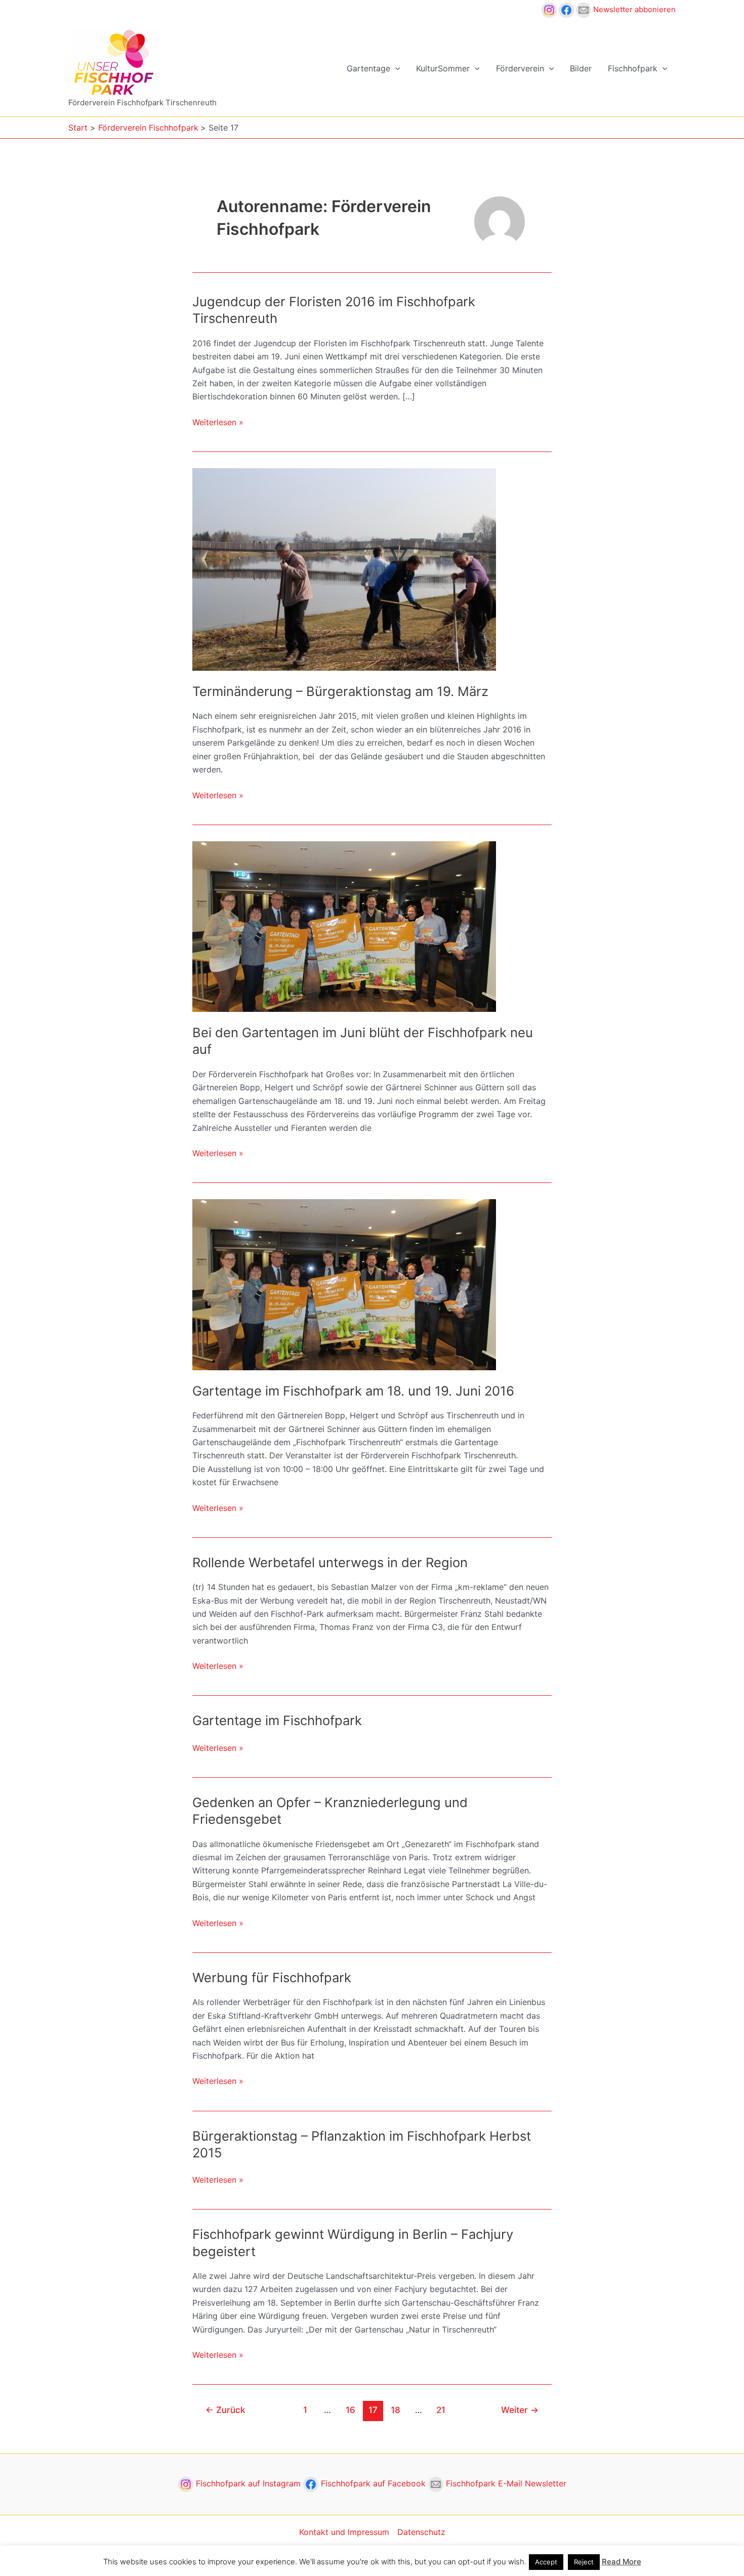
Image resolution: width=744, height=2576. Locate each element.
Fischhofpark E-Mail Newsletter (505, 2483)
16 (350, 2410)
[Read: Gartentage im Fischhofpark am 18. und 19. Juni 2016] (344, 1284)
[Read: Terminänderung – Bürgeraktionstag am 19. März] (344, 568)
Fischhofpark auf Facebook (373, 2483)
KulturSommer (443, 68)
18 (396, 2410)
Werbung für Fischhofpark (272, 1977)
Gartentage (368, 68)
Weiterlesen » (218, 423)
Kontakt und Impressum (344, 2532)
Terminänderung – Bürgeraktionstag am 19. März (340, 691)
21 (441, 2410)
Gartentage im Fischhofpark (277, 1720)
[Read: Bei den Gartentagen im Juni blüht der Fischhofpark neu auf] (344, 926)
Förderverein (520, 68)
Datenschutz (421, 2532)
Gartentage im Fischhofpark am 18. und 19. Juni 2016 (353, 1391)
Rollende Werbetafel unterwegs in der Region (330, 1562)
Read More (622, 2562)
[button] (395, 68)
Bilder (581, 68)
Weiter (520, 2410)
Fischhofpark (633, 68)
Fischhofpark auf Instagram (248, 2483)
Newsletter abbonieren (633, 9)
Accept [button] (546, 2562)
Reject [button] (584, 2562)
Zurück (225, 2410)
